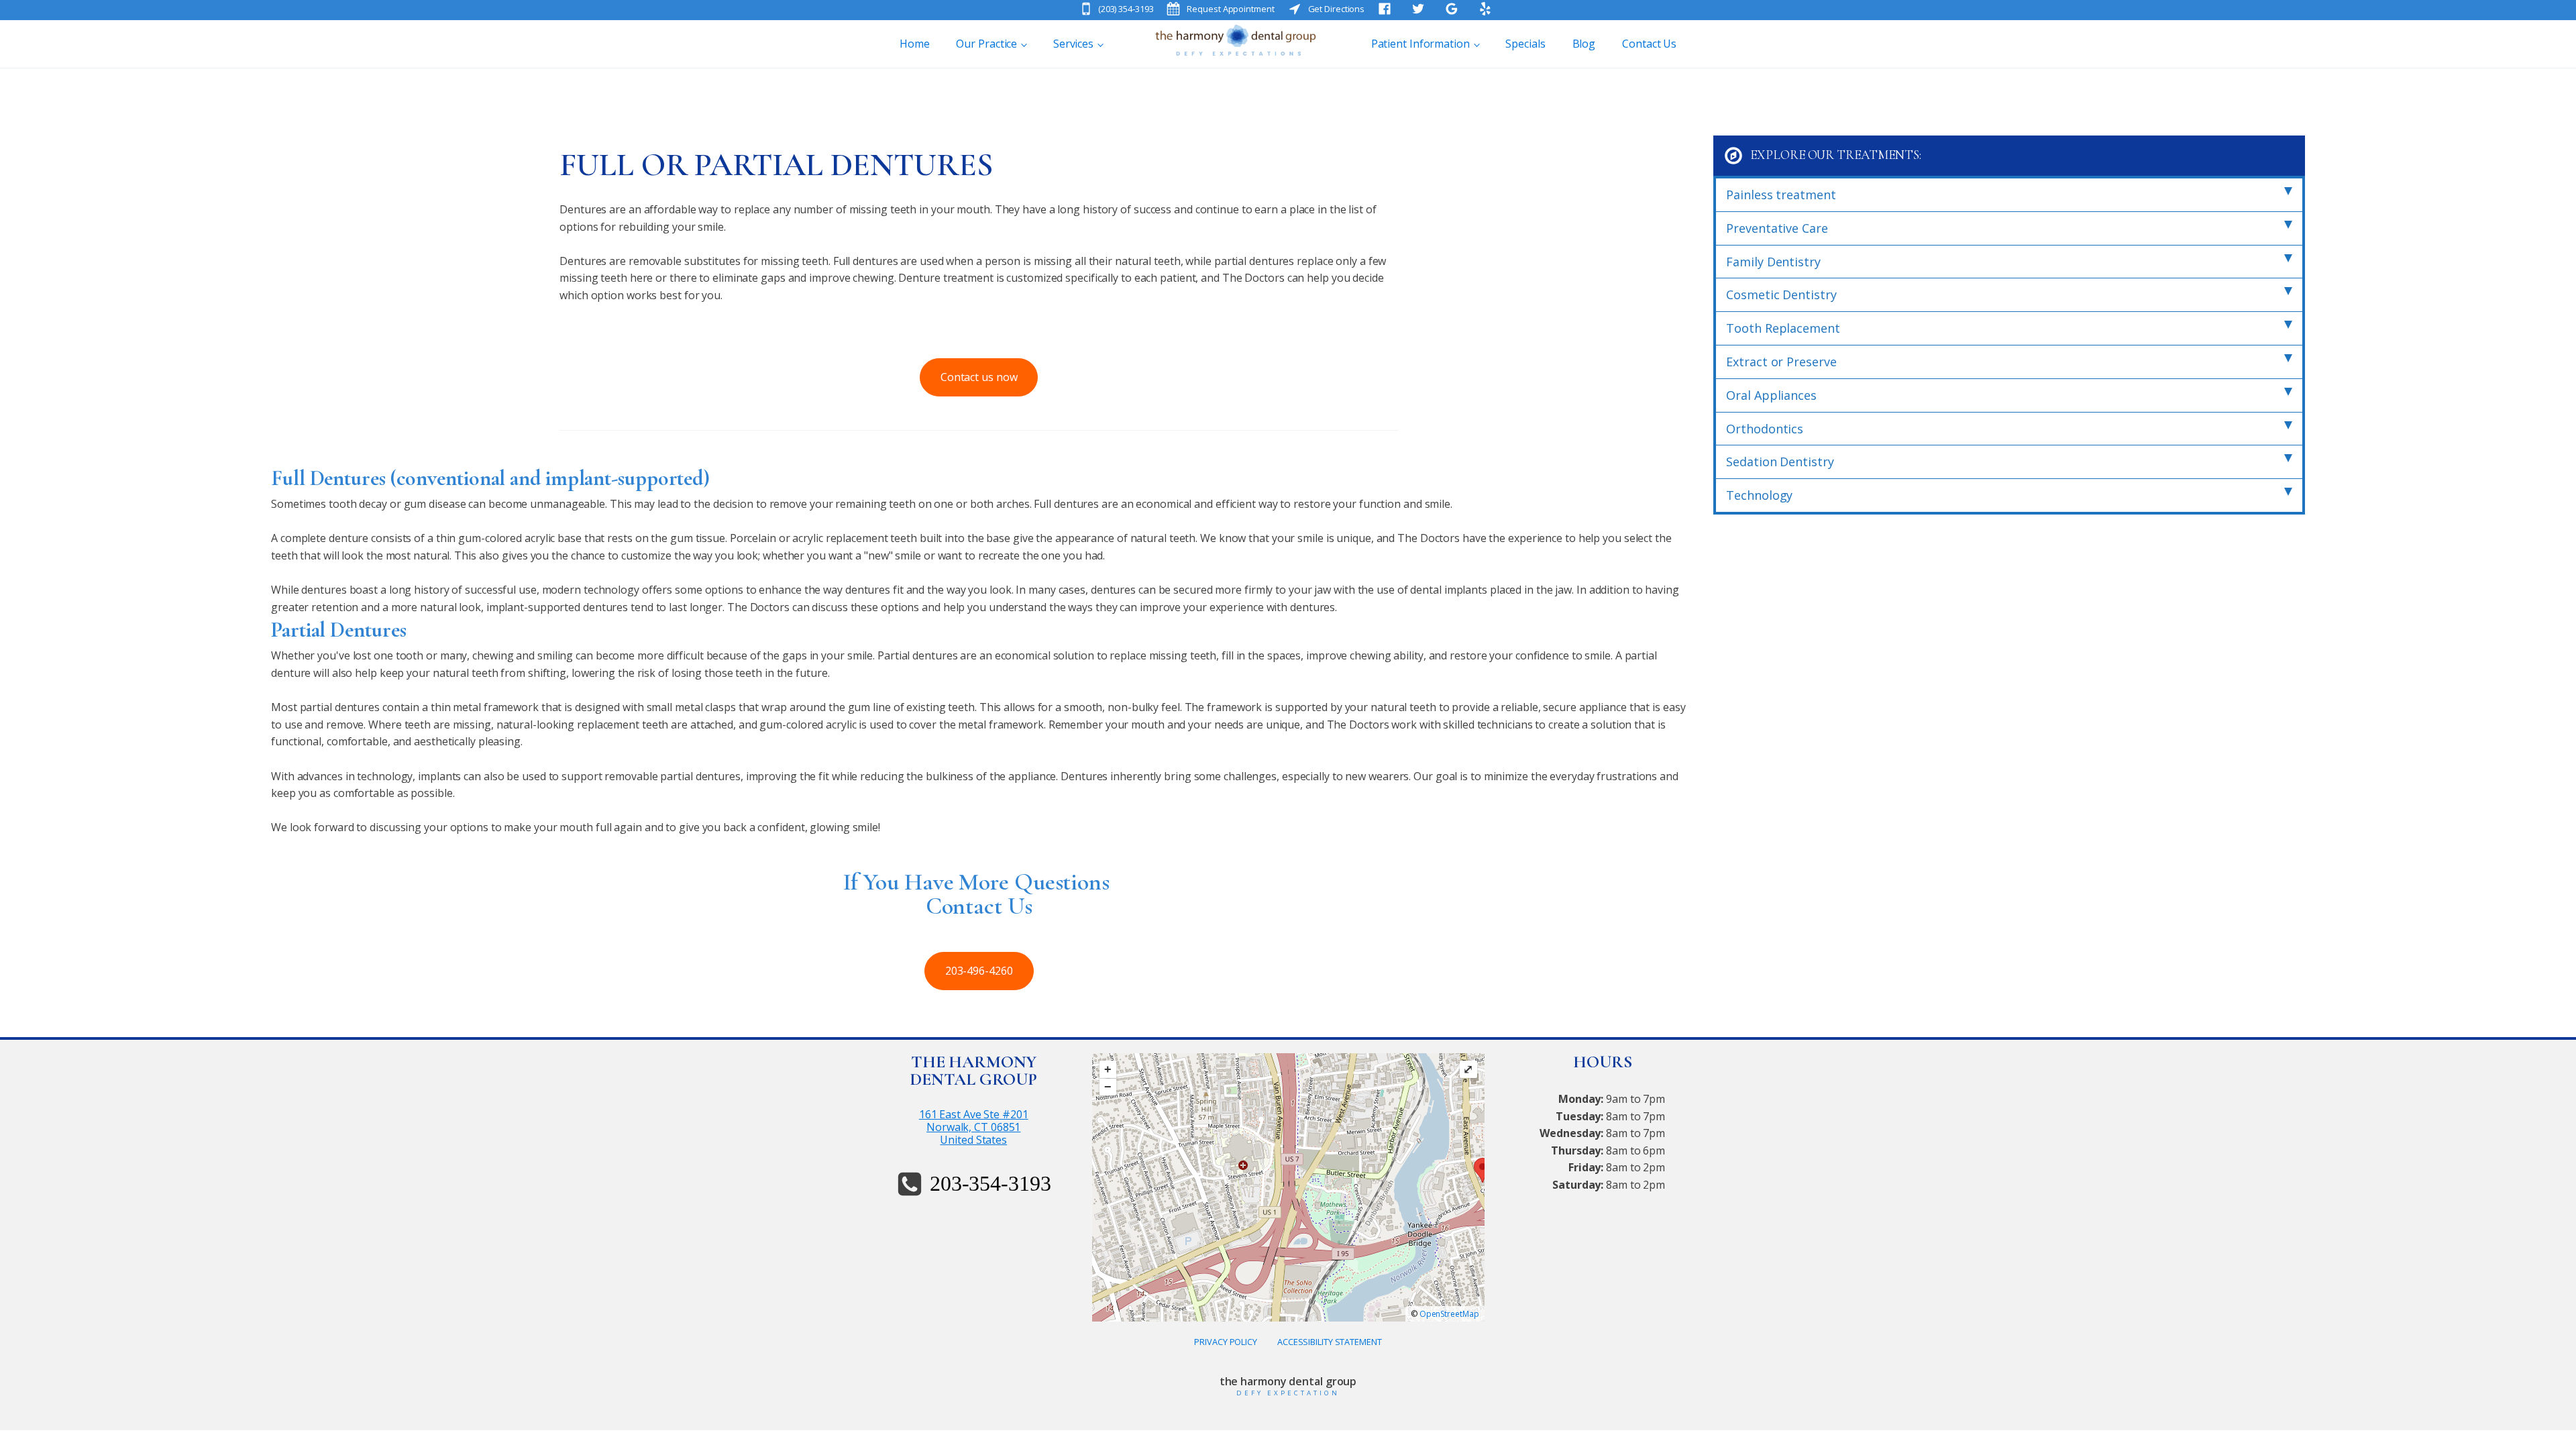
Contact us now (979, 377)
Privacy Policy (1226, 1342)
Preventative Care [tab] (1777, 228)
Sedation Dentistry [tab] (1780, 462)
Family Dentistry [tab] (1773, 262)
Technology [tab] (1759, 495)
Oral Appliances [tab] (1771, 395)
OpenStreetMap (1449, 1314)
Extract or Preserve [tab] (1781, 362)
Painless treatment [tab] (1781, 195)
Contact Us (1649, 44)
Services (1073, 44)
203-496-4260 (979, 971)
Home (915, 44)
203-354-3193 (990, 1183)
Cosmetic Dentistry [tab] (1781, 294)
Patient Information (1420, 44)
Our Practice (986, 44)
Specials (1525, 44)
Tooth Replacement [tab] (1783, 328)
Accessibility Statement (1330, 1342)
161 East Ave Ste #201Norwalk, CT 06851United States (974, 1128)
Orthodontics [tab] (1765, 429)
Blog (1584, 44)
